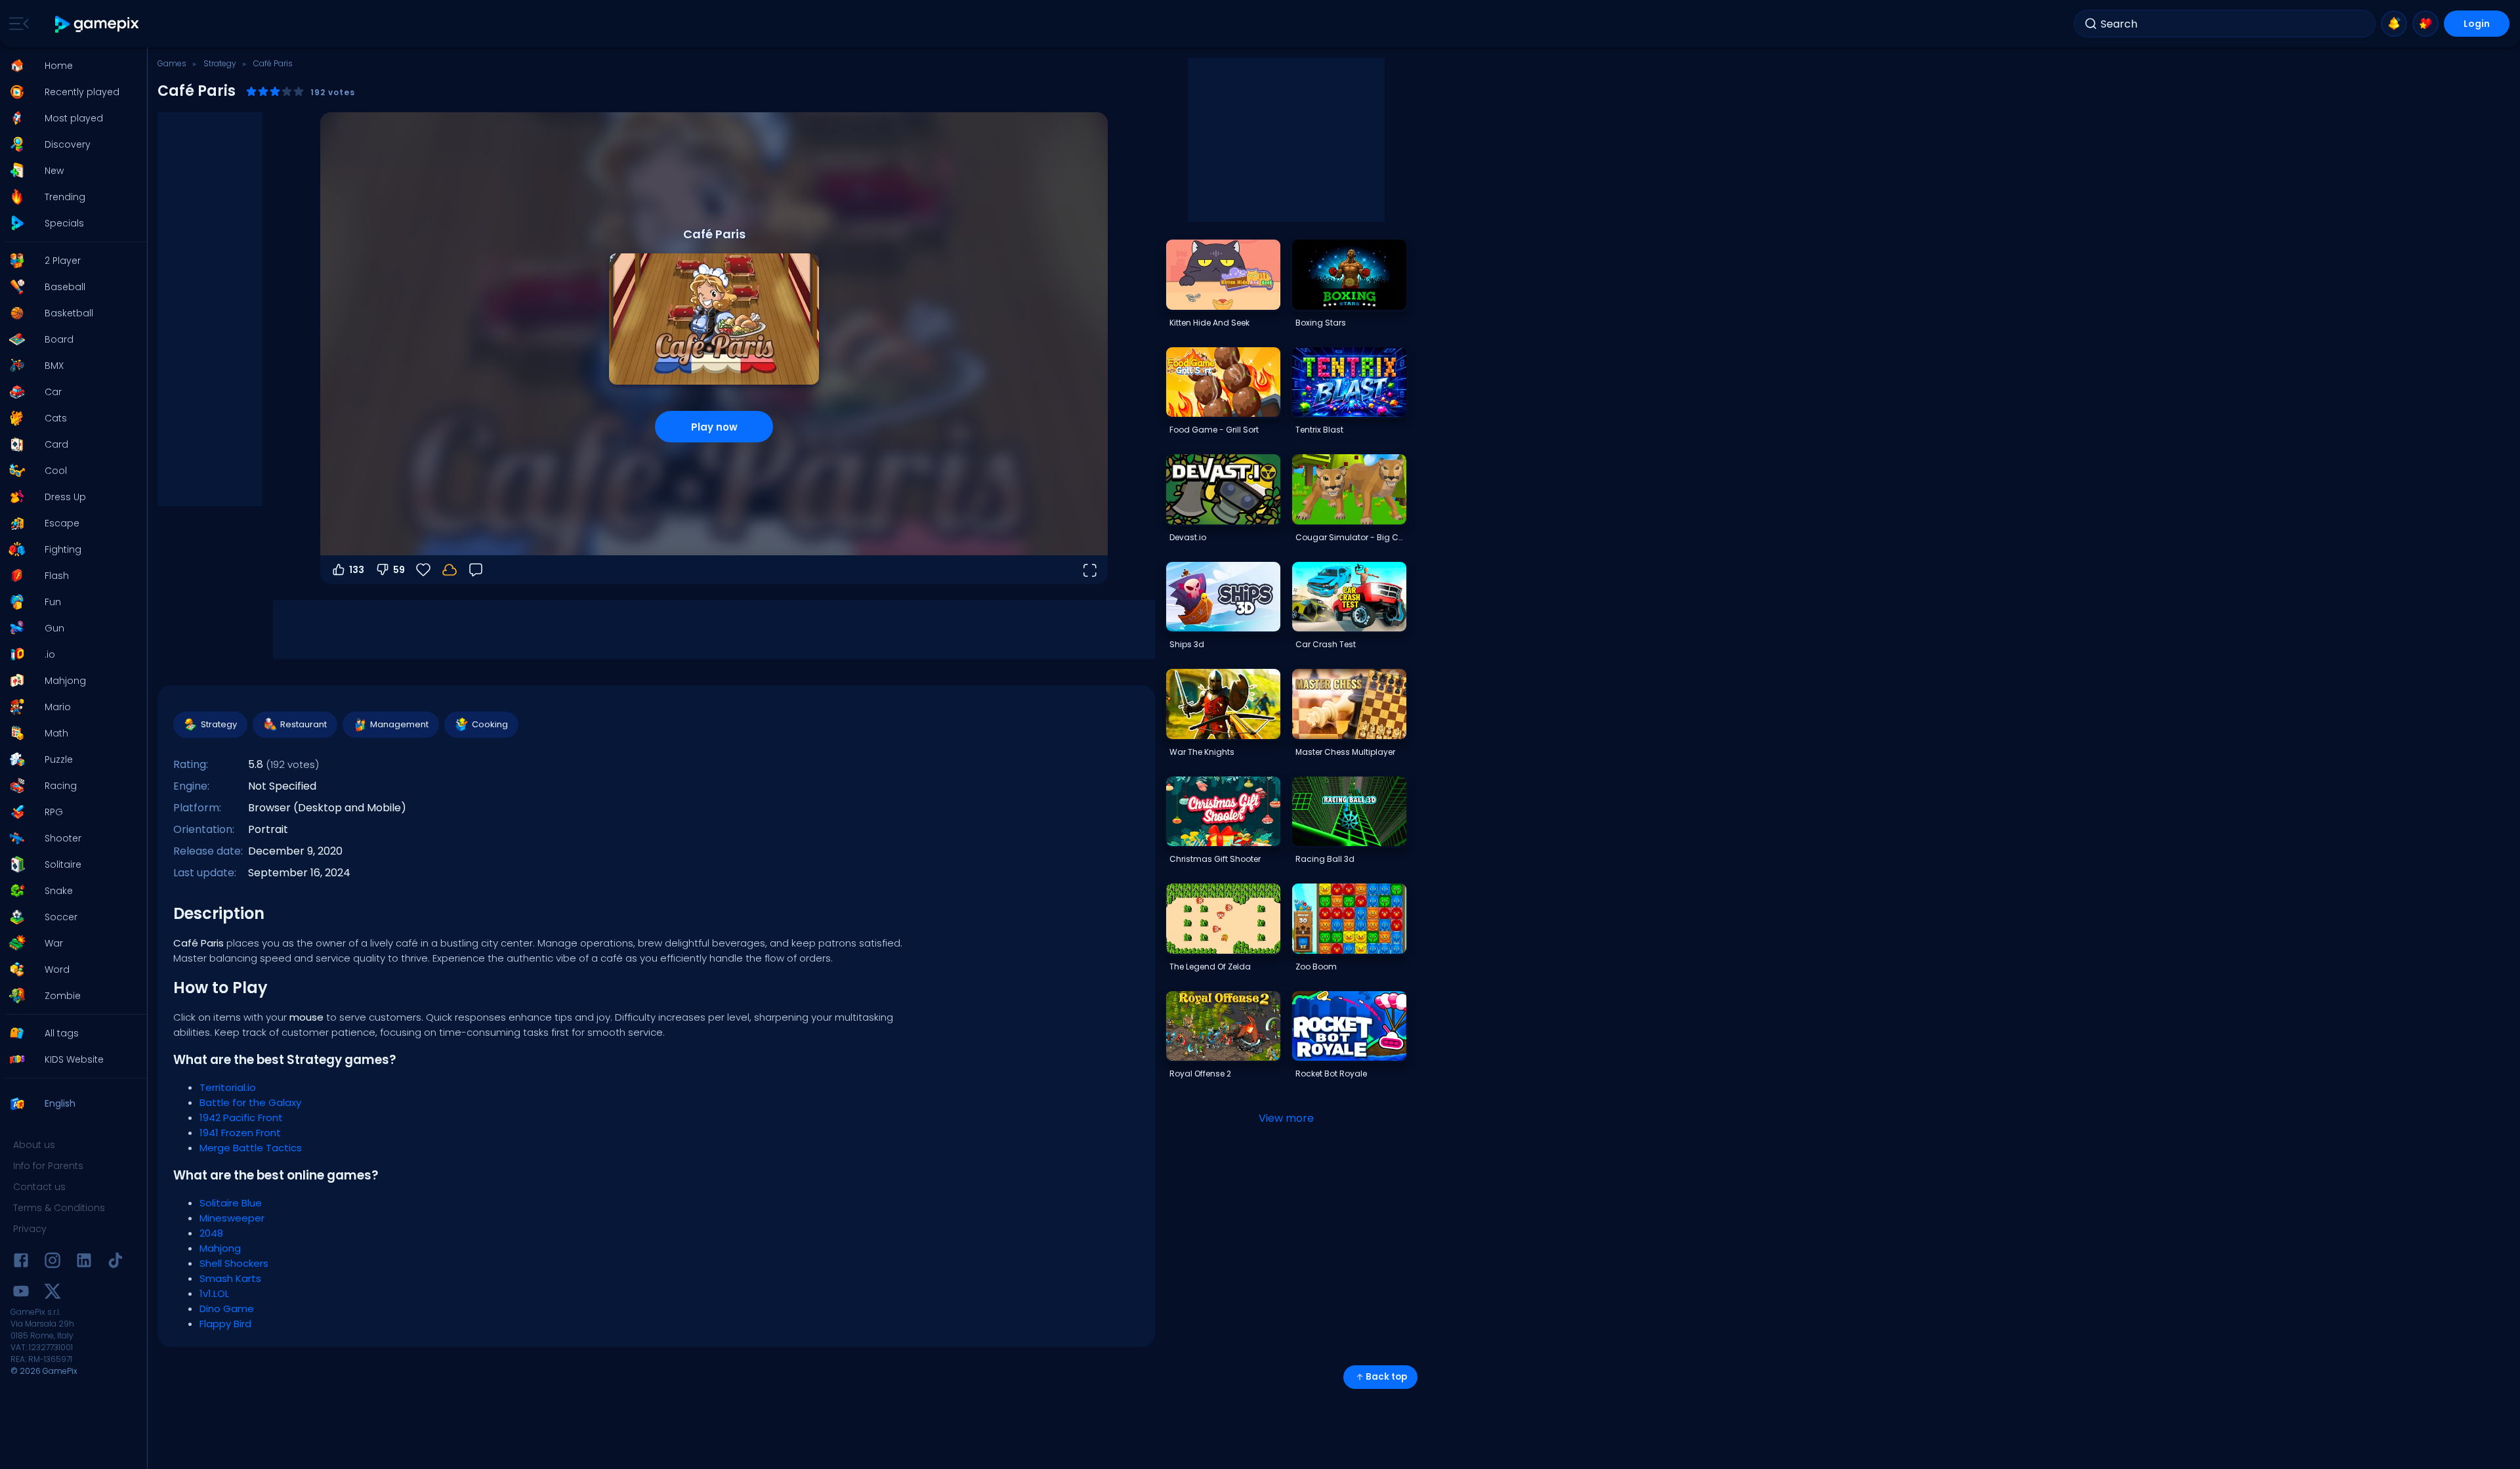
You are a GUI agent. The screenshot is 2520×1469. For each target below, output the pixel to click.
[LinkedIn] (84, 1263)
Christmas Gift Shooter (1215, 859)
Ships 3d (1187, 644)
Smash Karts (230, 1278)
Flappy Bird (225, 1324)
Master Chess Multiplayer (1345, 752)
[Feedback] (476, 570)
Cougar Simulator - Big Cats (1351, 537)
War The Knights (1202, 752)
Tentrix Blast (1319, 430)
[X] (52, 1293)
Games (172, 63)
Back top (1386, 1377)
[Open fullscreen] (1089, 570)
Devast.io (1188, 537)
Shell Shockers (234, 1263)
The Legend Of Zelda (1210, 967)
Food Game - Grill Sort (1214, 430)
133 (357, 570)
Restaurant (304, 724)
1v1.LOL (214, 1293)
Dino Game (227, 1309)
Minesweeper (232, 1218)
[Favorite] (2425, 24)
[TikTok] (115, 1263)
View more (1286, 1118)
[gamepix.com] (97, 24)
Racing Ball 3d (1325, 859)
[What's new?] (2394, 24)
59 (399, 570)
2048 (211, 1233)
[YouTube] (21, 1293)
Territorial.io (228, 1087)
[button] (70, 66)
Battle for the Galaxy (250, 1102)
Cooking (490, 724)
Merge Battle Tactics (251, 1148)
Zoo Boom (1316, 967)
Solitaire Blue (231, 1203)
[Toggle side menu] (16, 24)
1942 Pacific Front (241, 1118)
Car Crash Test (1326, 644)
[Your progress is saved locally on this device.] (450, 570)
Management (399, 724)
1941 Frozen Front (240, 1133)
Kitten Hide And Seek (1209, 323)
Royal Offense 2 (1200, 1074)
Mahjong (220, 1248)
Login (2477, 24)
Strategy (220, 63)
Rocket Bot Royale (1331, 1074)
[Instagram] (52, 1263)
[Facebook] (21, 1263)
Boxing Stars (1321, 323)
